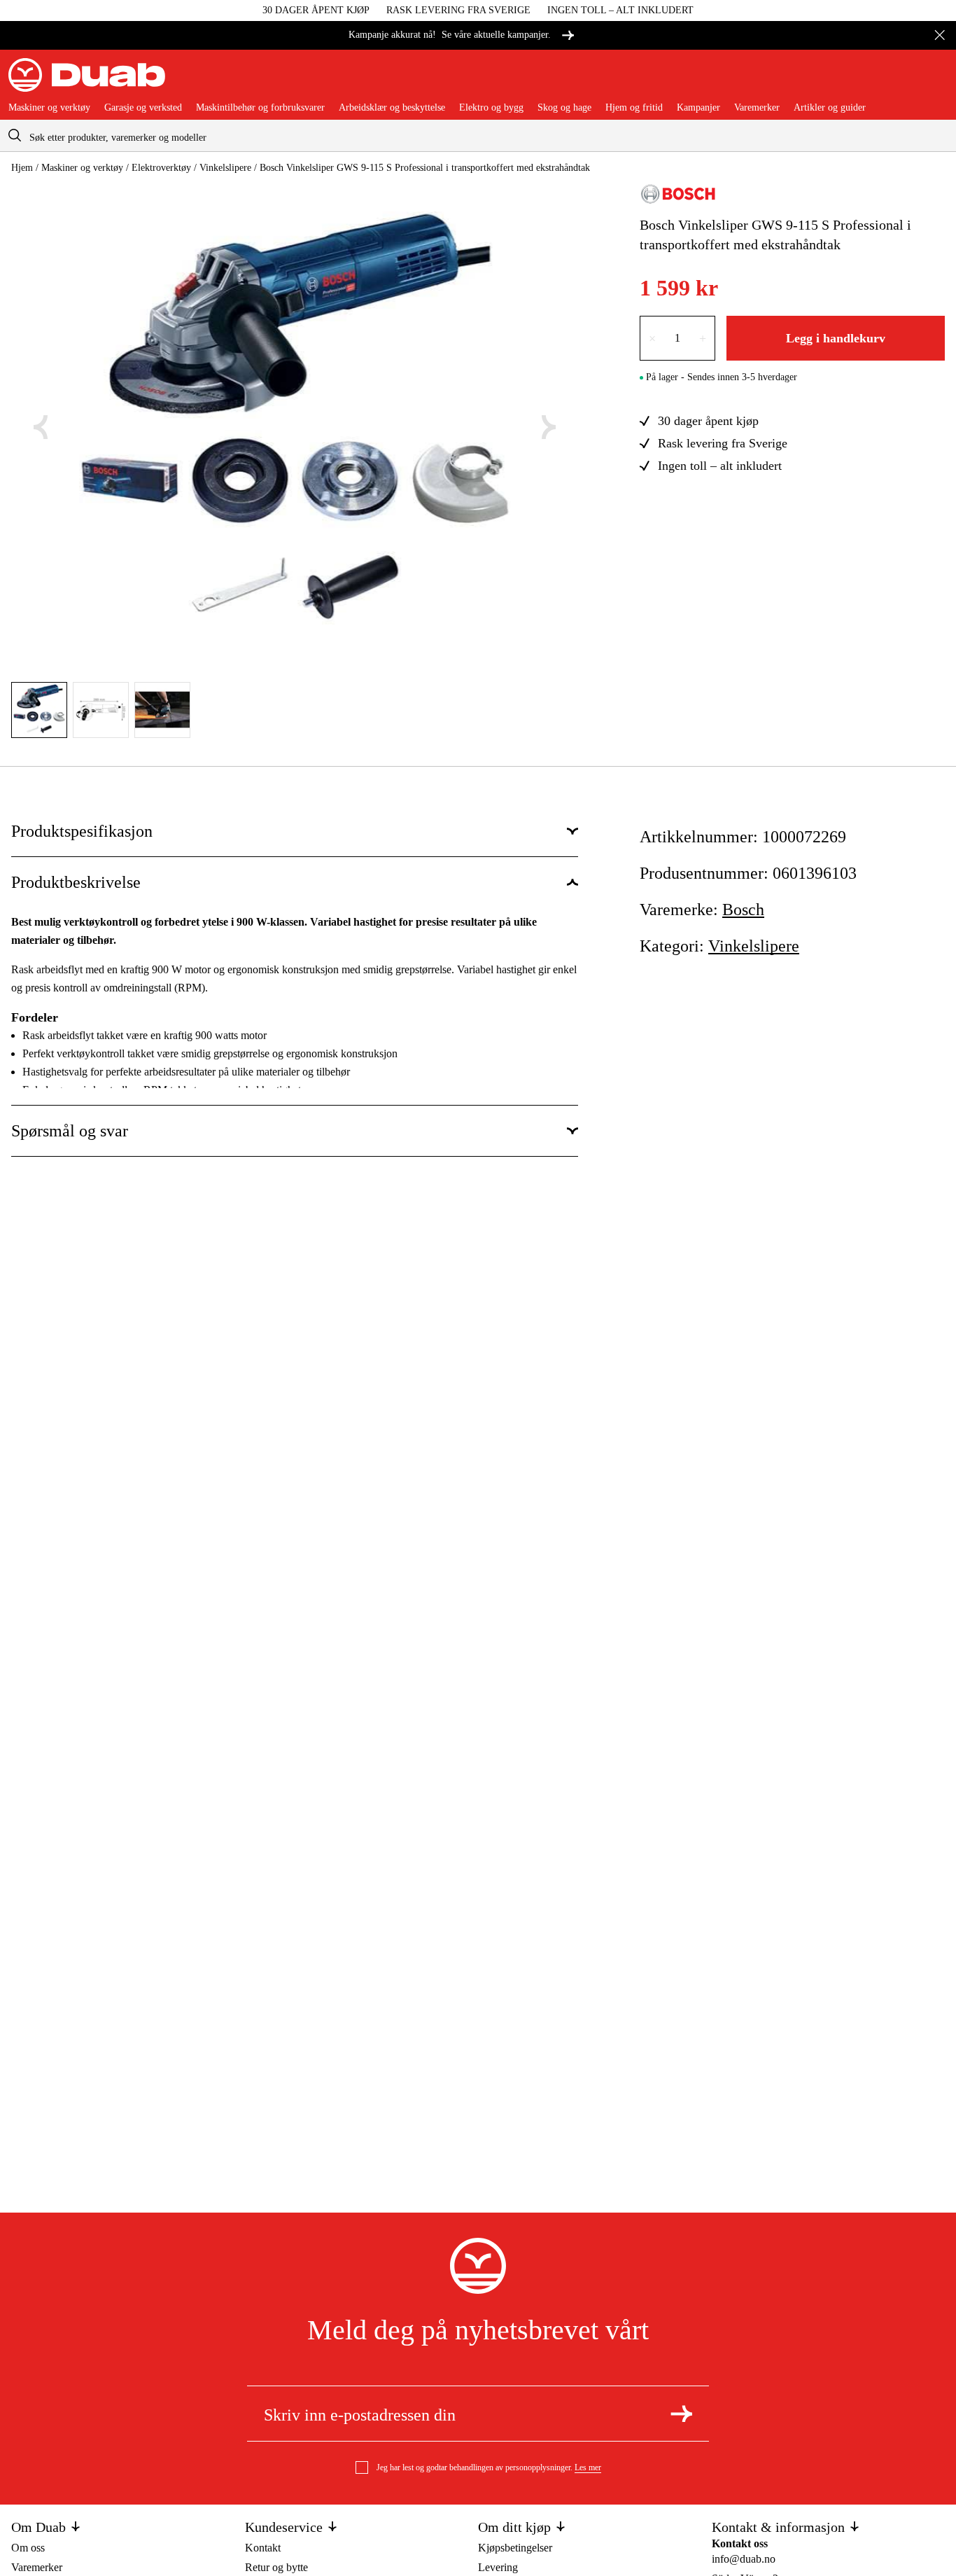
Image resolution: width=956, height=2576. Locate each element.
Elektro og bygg (491, 108)
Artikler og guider (830, 108)
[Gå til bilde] (39, 710)
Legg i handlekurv (836, 338)
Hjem (22, 168)
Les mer (588, 2467)
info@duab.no (744, 2559)
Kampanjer (698, 108)
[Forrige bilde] (41, 427)
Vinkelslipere (225, 168)
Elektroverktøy (161, 168)
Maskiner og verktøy (49, 108)
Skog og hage (564, 108)
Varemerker (757, 108)
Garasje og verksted (143, 108)
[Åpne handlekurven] (936, 81)
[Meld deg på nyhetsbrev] (681, 2414)
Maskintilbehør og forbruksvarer (260, 108)
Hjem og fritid (634, 108)
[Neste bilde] (549, 427)
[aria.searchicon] (15, 135)
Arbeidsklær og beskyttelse (392, 108)
